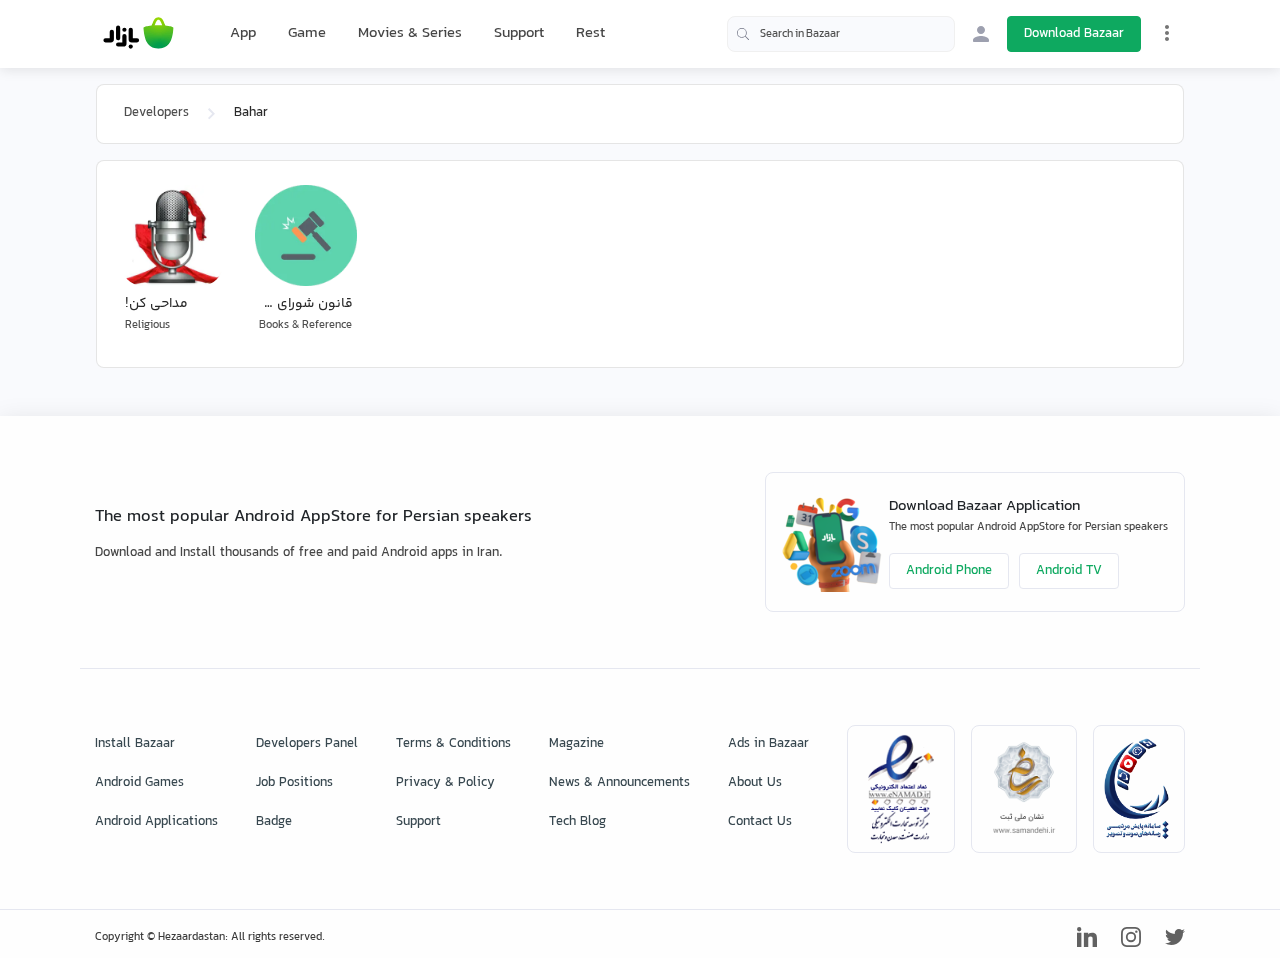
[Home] (138, 34)
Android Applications (156, 822)
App (243, 34)
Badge (274, 822)
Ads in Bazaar (768, 744)
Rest (590, 34)
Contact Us (760, 822)
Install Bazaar (135, 744)
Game (307, 34)
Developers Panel (307, 744)
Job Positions (294, 783)
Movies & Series (410, 33)
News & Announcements (619, 783)
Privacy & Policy (445, 783)
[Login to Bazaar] (981, 34)
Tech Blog (577, 822)
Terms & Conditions (453, 744)
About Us (755, 783)
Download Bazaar (1074, 34)
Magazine (576, 744)
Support (519, 33)
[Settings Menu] (1167, 33)
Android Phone (949, 571)
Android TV (1069, 571)
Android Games (139, 783)
